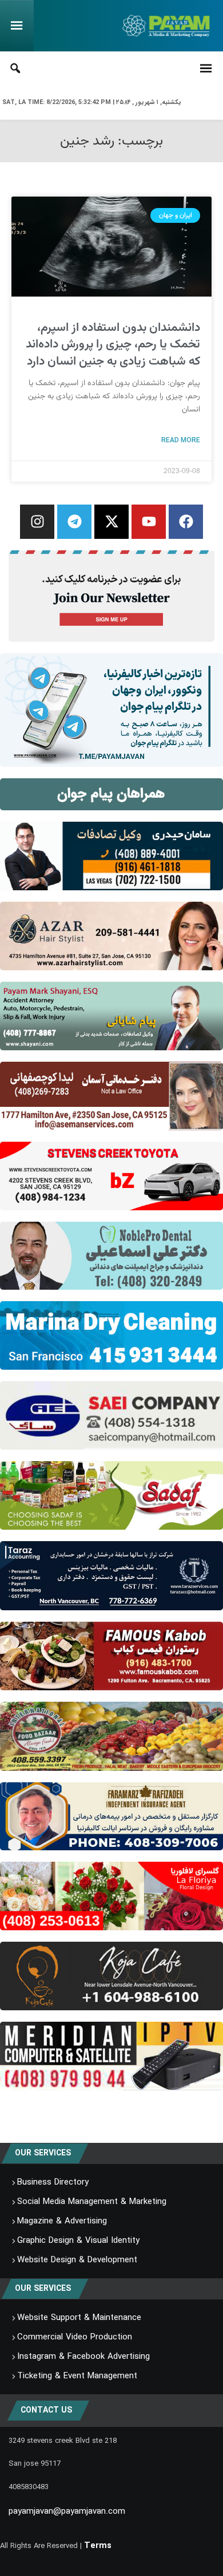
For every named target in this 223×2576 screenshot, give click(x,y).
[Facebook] (186, 522)
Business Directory (53, 2182)
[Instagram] (37, 522)
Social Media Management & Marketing (92, 2202)
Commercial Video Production (75, 2337)
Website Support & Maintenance (79, 2318)
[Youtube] (149, 522)
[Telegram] (74, 522)
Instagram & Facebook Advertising (83, 2357)
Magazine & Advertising (62, 2221)
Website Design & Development (77, 2260)
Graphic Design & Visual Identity (78, 2241)
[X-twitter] (111, 522)
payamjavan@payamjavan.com (67, 2511)
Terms (98, 2546)
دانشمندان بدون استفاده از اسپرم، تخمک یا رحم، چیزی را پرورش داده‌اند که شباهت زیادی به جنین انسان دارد (113, 345)
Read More (181, 440)
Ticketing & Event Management (77, 2376)
